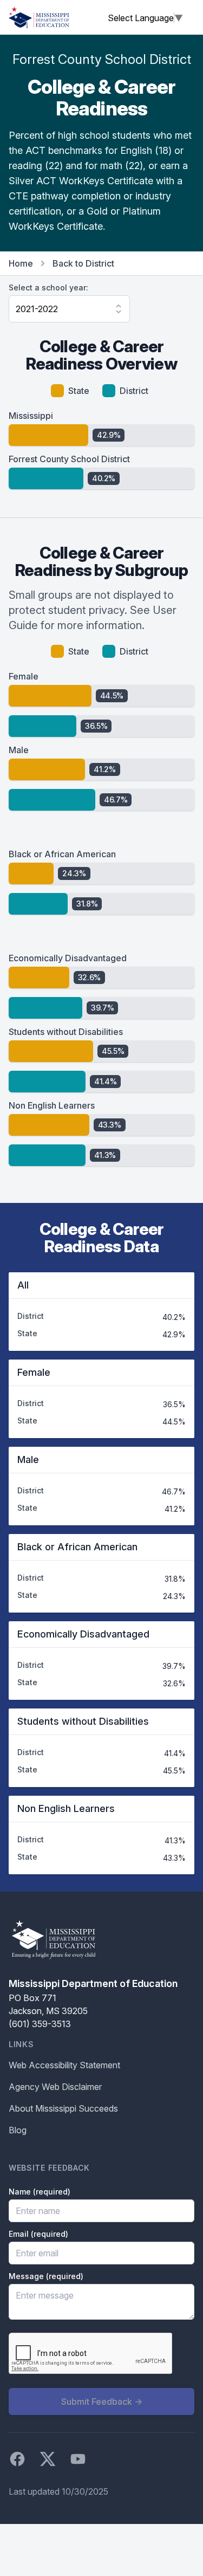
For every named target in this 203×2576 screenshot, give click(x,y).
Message (46, 2276)
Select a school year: (48, 287)
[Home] (39, 17)
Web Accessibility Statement (64, 2065)
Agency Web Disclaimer (55, 2087)
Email (38, 2234)
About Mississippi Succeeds (63, 2108)
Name (40, 2192)
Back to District (83, 263)
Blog (18, 2130)
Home (21, 263)
